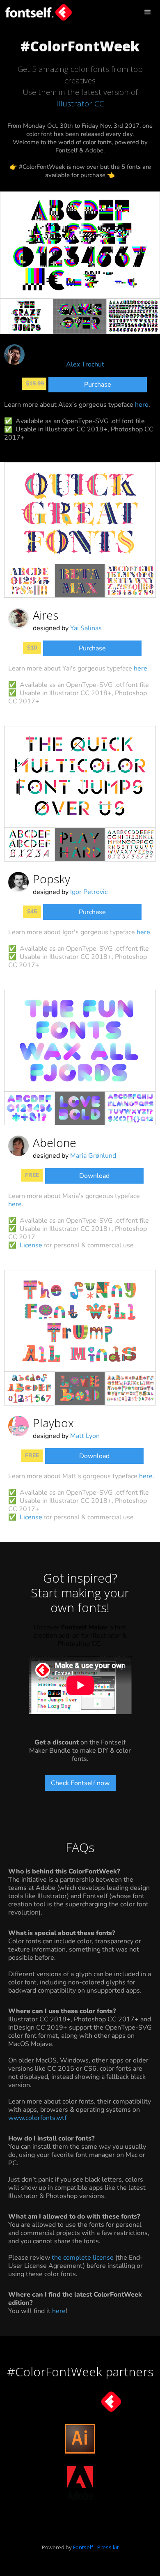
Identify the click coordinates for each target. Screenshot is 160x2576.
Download (94, 1176)
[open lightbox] (80, 245)
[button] (148, 12)
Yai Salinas (86, 628)
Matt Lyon (85, 1436)
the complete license (83, 2258)
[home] (37, 11)
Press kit (108, 2547)
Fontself (83, 2547)
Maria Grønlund (93, 1156)
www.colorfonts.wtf (37, 2118)
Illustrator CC (80, 104)
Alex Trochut (85, 364)
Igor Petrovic (89, 892)
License (31, 1245)
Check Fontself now (80, 1783)
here (142, 405)
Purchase (98, 385)
